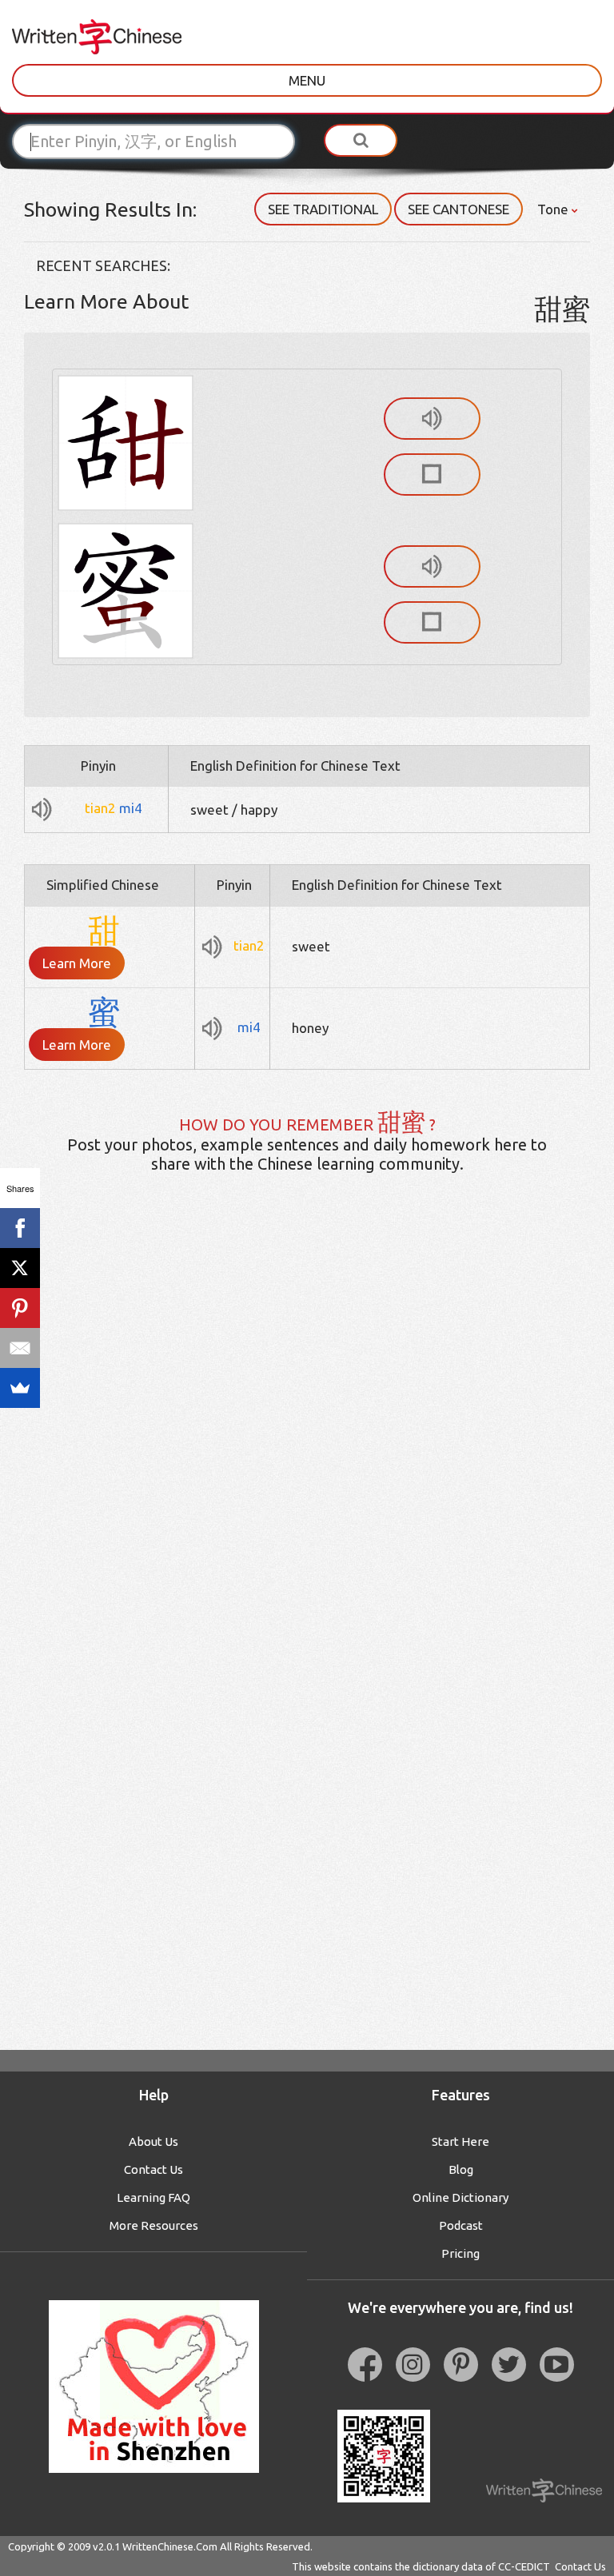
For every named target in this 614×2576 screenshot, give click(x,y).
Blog (461, 2169)
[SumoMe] (20, 1388)
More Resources (154, 2225)
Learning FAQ (153, 2197)
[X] (20, 1268)
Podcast (461, 2225)
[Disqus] (307, 1438)
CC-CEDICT (524, 2566)
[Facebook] (20, 1228)
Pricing (460, 2253)
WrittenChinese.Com (170, 2546)
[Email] (20, 1348)
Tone (554, 209)
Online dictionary (460, 2197)
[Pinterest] (20, 1308)
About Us (153, 2141)
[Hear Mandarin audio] (432, 419)
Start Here (460, 2141)
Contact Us (153, 2169)
